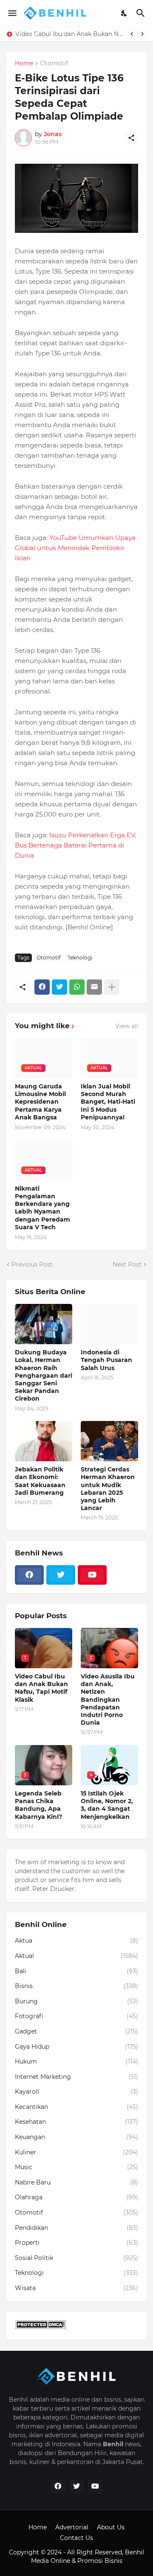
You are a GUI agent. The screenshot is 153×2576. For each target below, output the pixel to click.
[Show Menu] (12, 13)
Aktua (76, 1941)
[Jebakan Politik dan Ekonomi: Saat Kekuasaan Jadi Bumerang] (44, 1441)
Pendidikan (76, 2228)
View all (127, 1026)
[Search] (142, 13)
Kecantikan (76, 2107)
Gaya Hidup (76, 2047)
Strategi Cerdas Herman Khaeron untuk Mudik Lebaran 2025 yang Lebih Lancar (108, 1489)
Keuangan (76, 2137)
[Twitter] (59, 987)
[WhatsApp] (77, 987)
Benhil (135, 2552)
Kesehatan (76, 2122)
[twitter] (61, 1575)
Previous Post (32, 1264)
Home (24, 64)
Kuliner (76, 2152)
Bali (76, 1971)
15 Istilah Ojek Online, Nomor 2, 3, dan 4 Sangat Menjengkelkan (107, 1805)
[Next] (142, 34)
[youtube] (92, 1575)
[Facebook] (42, 987)
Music (76, 2167)
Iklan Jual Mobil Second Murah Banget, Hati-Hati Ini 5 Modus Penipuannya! (108, 1102)
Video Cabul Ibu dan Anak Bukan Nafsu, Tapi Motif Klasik (41, 1688)
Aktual (76, 1956)
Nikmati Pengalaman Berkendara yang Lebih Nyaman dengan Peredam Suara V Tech (42, 1208)
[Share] (131, 138)
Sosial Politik (76, 2258)
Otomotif (54, 64)
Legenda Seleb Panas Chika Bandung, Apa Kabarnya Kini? (71, 34)
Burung (76, 2001)
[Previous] (132, 34)
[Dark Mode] (125, 13)
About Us (111, 2527)
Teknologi (80, 958)
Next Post (127, 1264)
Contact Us (76, 2538)
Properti (76, 2243)
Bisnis (76, 1986)
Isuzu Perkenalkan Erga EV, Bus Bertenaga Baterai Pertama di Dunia (75, 845)
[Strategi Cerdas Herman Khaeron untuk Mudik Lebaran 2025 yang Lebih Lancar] (109, 1441)
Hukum (76, 2061)
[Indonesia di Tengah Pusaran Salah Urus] (109, 1324)
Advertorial (72, 2527)
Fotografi (76, 2016)
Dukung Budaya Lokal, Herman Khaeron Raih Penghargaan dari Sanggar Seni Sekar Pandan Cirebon (44, 1375)
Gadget (76, 2031)
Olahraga (76, 2197)
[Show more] (112, 987)
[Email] (94, 987)
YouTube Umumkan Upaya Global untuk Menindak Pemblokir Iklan (75, 548)
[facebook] (29, 1575)
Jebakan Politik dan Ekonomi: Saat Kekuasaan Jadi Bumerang (40, 1481)
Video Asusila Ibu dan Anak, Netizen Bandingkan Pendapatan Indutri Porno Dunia (108, 1699)
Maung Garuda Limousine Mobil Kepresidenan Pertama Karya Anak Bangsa (40, 1102)
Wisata (76, 2288)
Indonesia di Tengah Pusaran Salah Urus (106, 1360)
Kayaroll (76, 2092)
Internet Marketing (76, 2077)
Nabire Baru (76, 2182)
